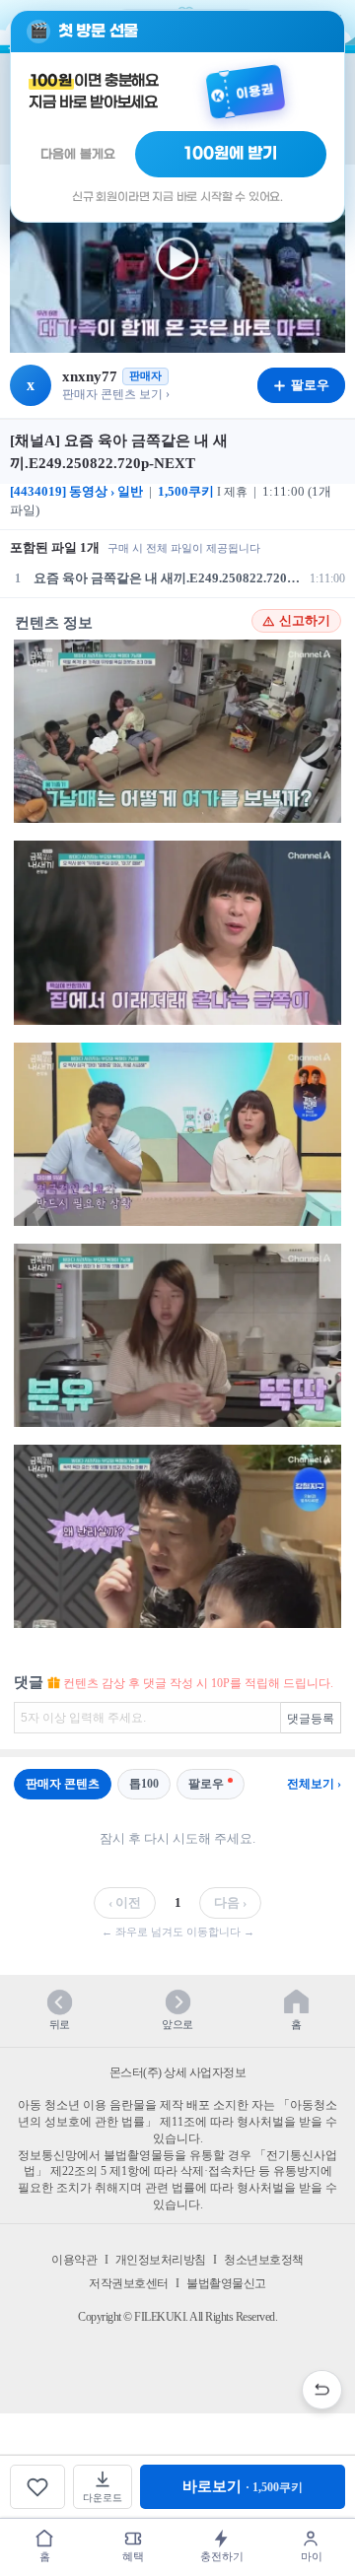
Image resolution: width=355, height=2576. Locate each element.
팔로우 (206, 1784)
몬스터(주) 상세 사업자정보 (178, 2072)
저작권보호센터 (129, 2283)
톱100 (144, 1784)
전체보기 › (314, 1784)
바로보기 (243, 2486)
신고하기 (305, 621)
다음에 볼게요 (78, 154)
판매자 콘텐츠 (63, 1784)
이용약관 (74, 2260)
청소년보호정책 (264, 2260)
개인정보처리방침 (161, 2260)
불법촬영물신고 (226, 2283)
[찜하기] (37, 2487)
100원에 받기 (231, 154)
